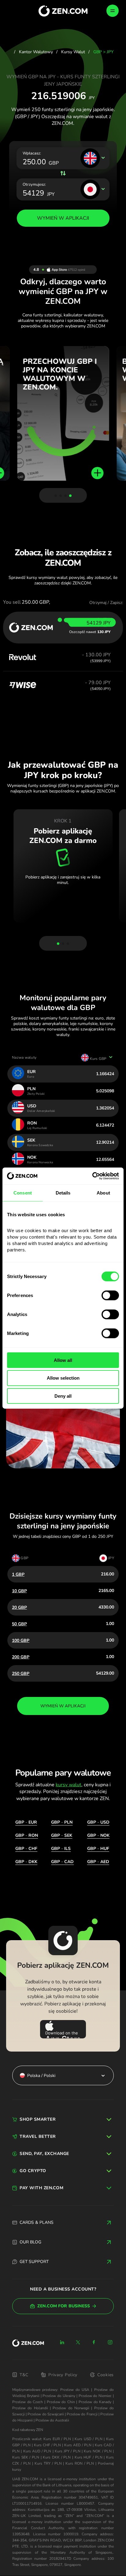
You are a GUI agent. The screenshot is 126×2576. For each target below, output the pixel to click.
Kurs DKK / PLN (57, 2457)
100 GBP (21, 1640)
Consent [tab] (23, 1193)
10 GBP (19, 1591)
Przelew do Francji (82, 2414)
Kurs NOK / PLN (98, 2451)
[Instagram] (110, 2342)
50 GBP (19, 1624)
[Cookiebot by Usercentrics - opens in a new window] (92, 1176)
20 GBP (19, 1607)
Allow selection (63, 1378)
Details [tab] (63, 1193)
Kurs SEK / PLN (26, 2457)
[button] (56, 496)
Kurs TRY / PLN (48, 2463)
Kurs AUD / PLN (37, 2451)
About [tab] (103, 1193)
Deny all (63, 1396)
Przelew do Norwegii (71, 2408)
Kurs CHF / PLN (47, 2445)
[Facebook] (94, 2342)
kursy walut (69, 1785)
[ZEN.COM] (28, 2343)
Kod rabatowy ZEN (28, 2430)
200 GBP (21, 1657)
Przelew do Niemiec (95, 2396)
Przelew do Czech (28, 2402)
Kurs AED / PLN (78, 2445)
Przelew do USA (75, 2390)
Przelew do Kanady (95, 2402)
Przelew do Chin (61, 2402)
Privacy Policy (63, 2375)
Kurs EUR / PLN (57, 2439)
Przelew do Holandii (30, 2408)
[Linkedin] (62, 2342)
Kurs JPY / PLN (68, 2451)
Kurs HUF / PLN (89, 2457)
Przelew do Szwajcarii (46, 2414)
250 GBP (21, 1674)
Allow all (63, 1360)
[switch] (110, 1295)
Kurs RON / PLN (80, 2463)
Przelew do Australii (52, 2420)
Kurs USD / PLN (89, 2439)
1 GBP (18, 1574)
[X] (78, 2342)
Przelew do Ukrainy (59, 2396)
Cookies (106, 2375)
